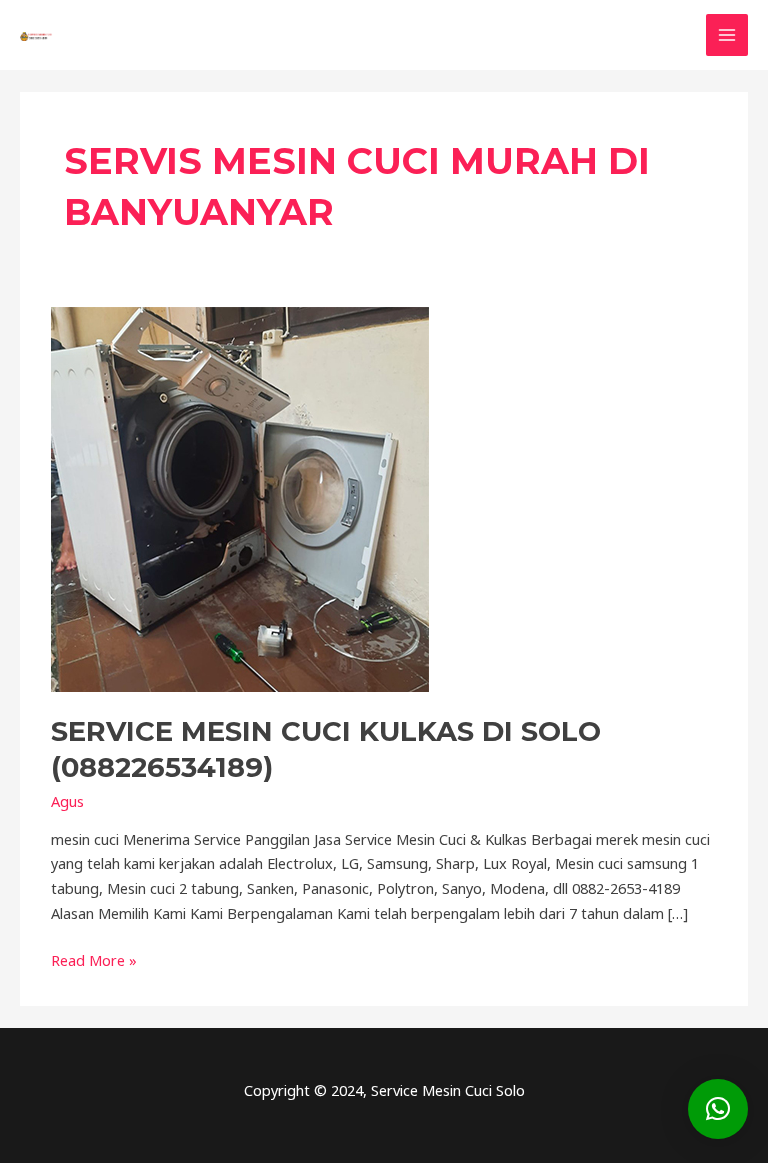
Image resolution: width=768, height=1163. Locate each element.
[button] (718, 1109)
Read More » (94, 959)
